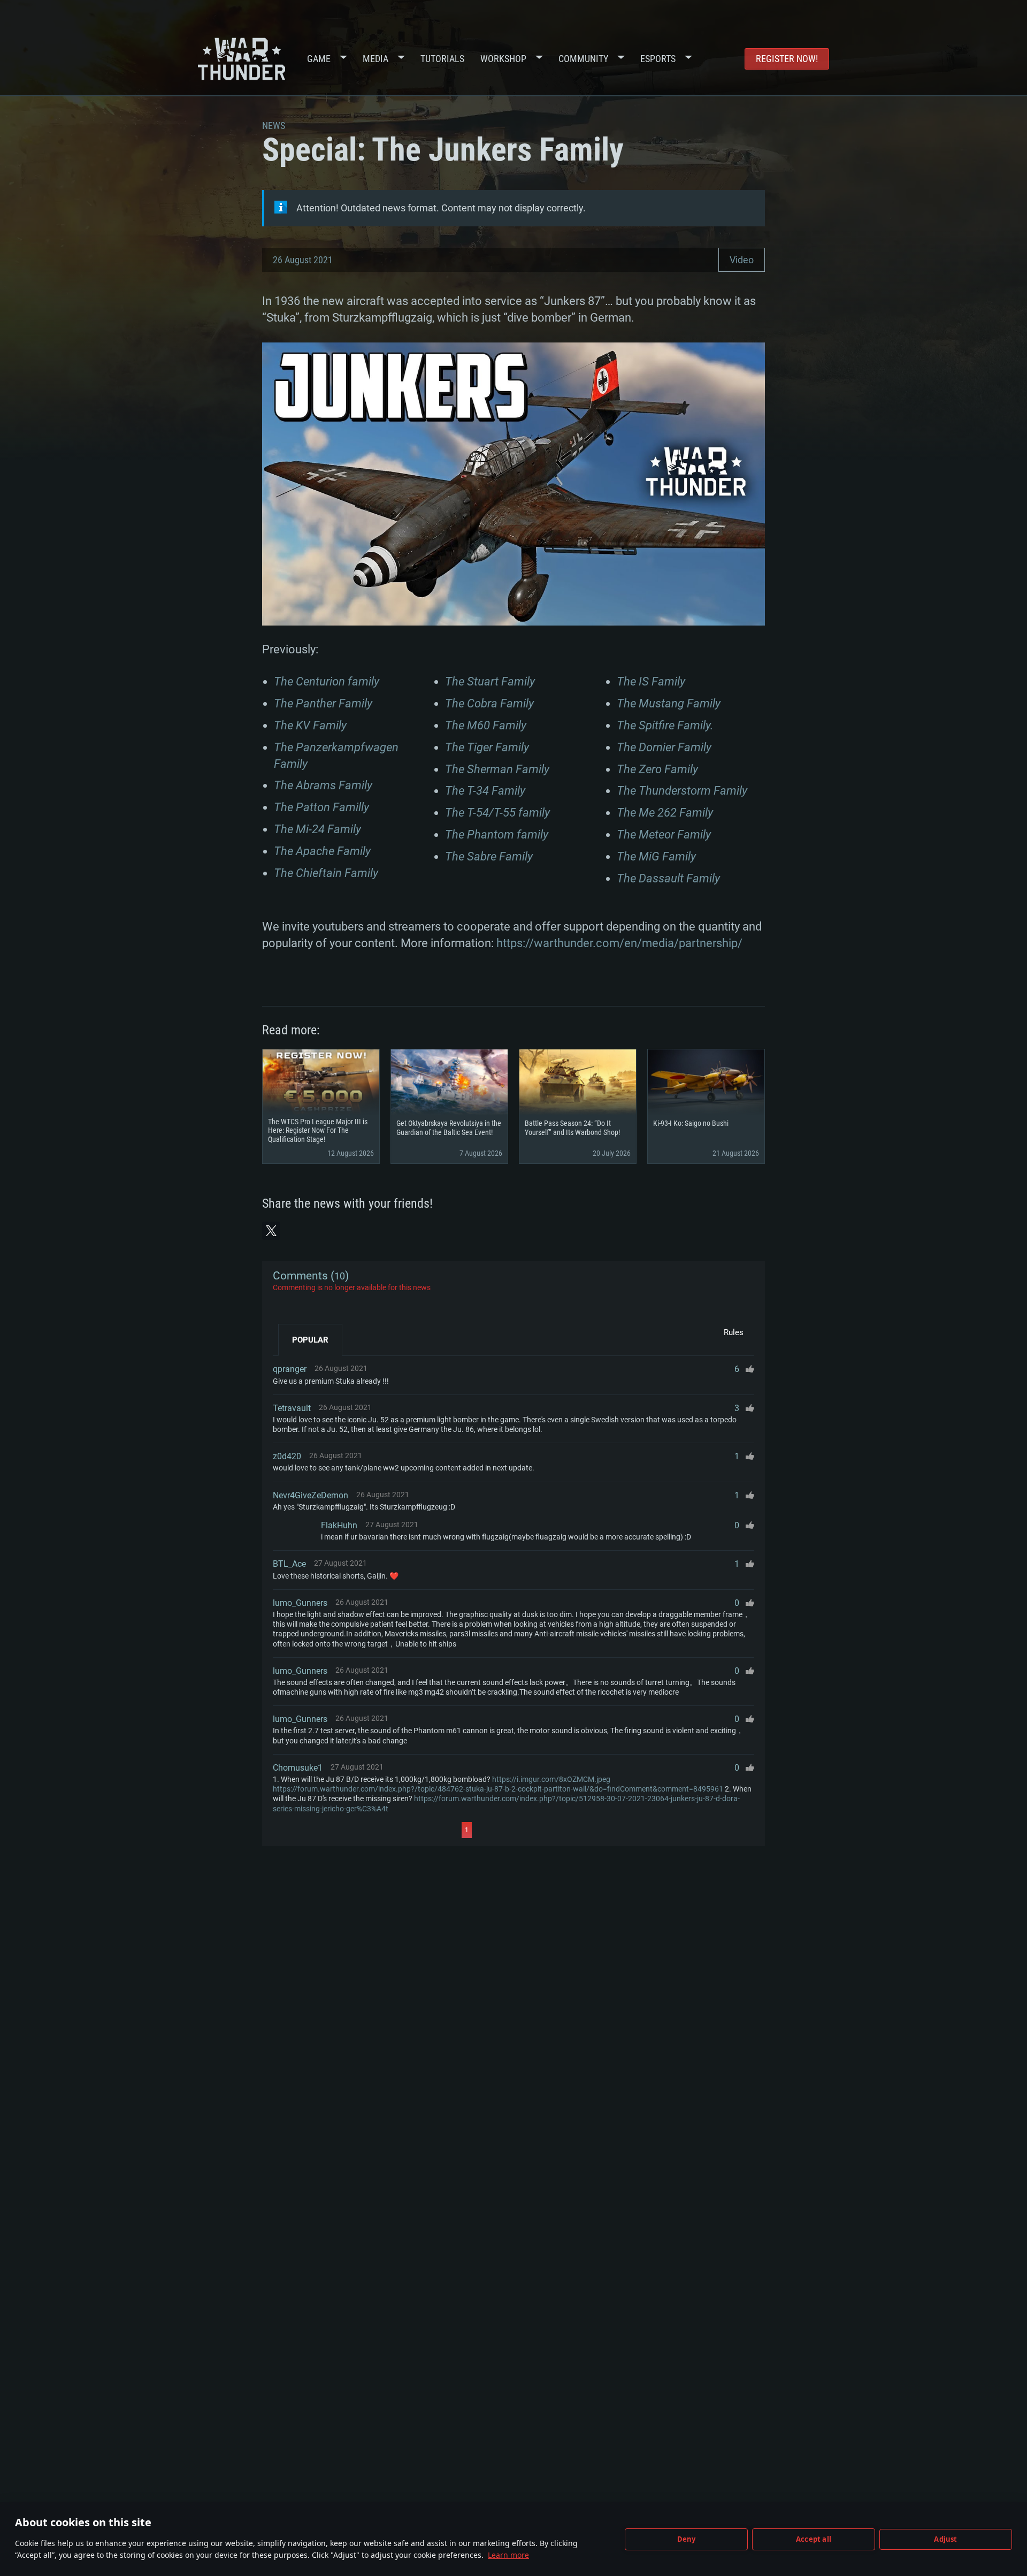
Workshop (503, 59)
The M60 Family (486, 725)
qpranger (290, 1369)
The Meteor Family (664, 834)
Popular (310, 1340)
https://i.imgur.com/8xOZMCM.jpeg (551, 1779)
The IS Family (651, 681)
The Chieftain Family (326, 873)
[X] (271, 1231)
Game (319, 59)
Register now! (787, 59)
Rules (734, 1332)
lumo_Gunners (300, 1603)
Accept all (814, 2539)
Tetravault (292, 1408)
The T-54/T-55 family (497, 813)
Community (583, 59)
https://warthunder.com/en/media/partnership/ (619, 943)
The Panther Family (323, 703)
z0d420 (287, 1456)
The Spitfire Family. (665, 725)
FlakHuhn (339, 1525)
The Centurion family (327, 681)
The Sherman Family (497, 769)
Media (375, 59)
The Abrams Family (323, 785)
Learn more (508, 2555)
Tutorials (442, 59)
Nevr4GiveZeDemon (311, 1495)
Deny (687, 2539)
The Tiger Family (487, 747)
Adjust (945, 2539)
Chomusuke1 (298, 1768)
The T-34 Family (485, 791)
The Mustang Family (669, 703)
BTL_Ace (289, 1564)
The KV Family (310, 725)
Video (742, 260)
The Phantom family (497, 834)
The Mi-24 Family (317, 829)
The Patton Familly (321, 807)
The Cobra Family (489, 703)
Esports (658, 59)
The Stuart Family (490, 681)
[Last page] (568, 1830)
